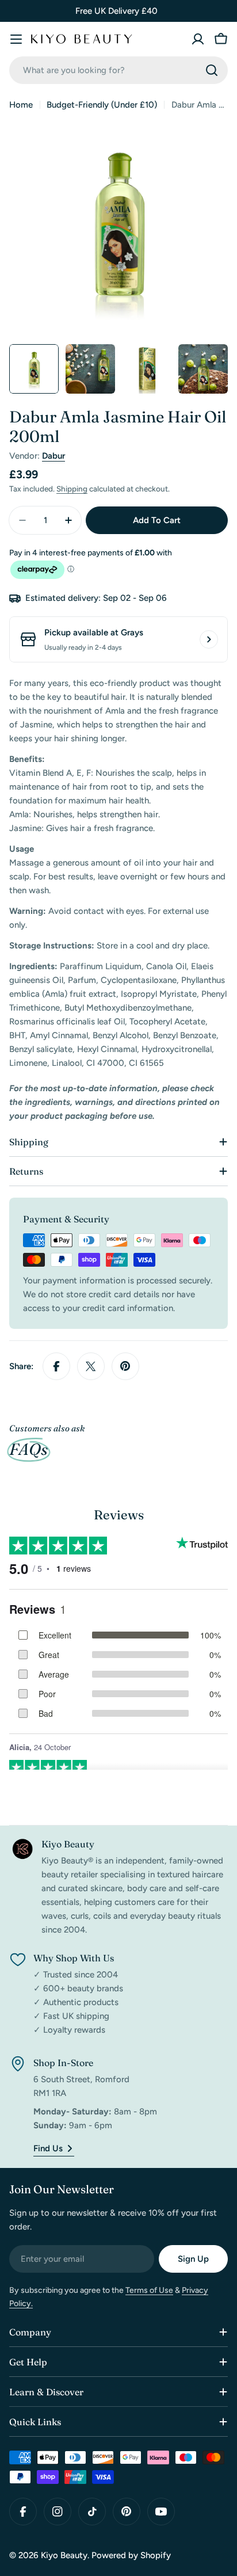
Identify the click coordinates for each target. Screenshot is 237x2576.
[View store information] (209, 639)
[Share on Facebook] (56, 1366)
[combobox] (118, 70)
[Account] (198, 39)
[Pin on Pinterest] (125, 1366)
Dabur (53, 456)
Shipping (72, 489)
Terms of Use (149, 2290)
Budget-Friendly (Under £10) (102, 105)
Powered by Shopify (131, 2555)
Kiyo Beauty (64, 2555)
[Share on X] (91, 1366)
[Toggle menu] (16, 39)
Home (21, 105)
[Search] (212, 70)
